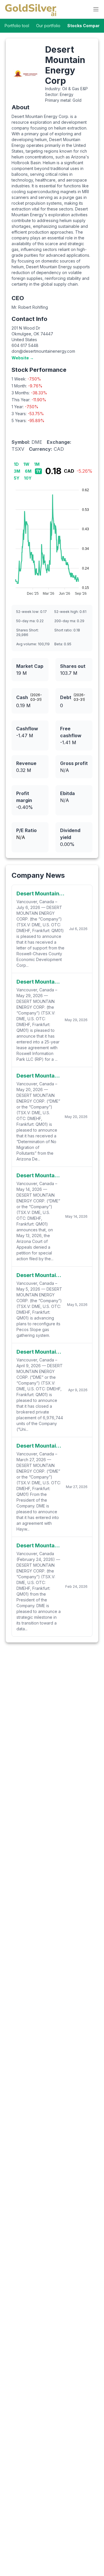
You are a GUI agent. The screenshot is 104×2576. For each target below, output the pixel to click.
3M (17, 471)
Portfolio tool (17, 26)
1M (37, 464)
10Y (28, 478)
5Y (17, 478)
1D (16, 464)
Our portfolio (48, 26)
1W (26, 464)
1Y (38, 471)
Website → (23, 358)
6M (28, 471)
